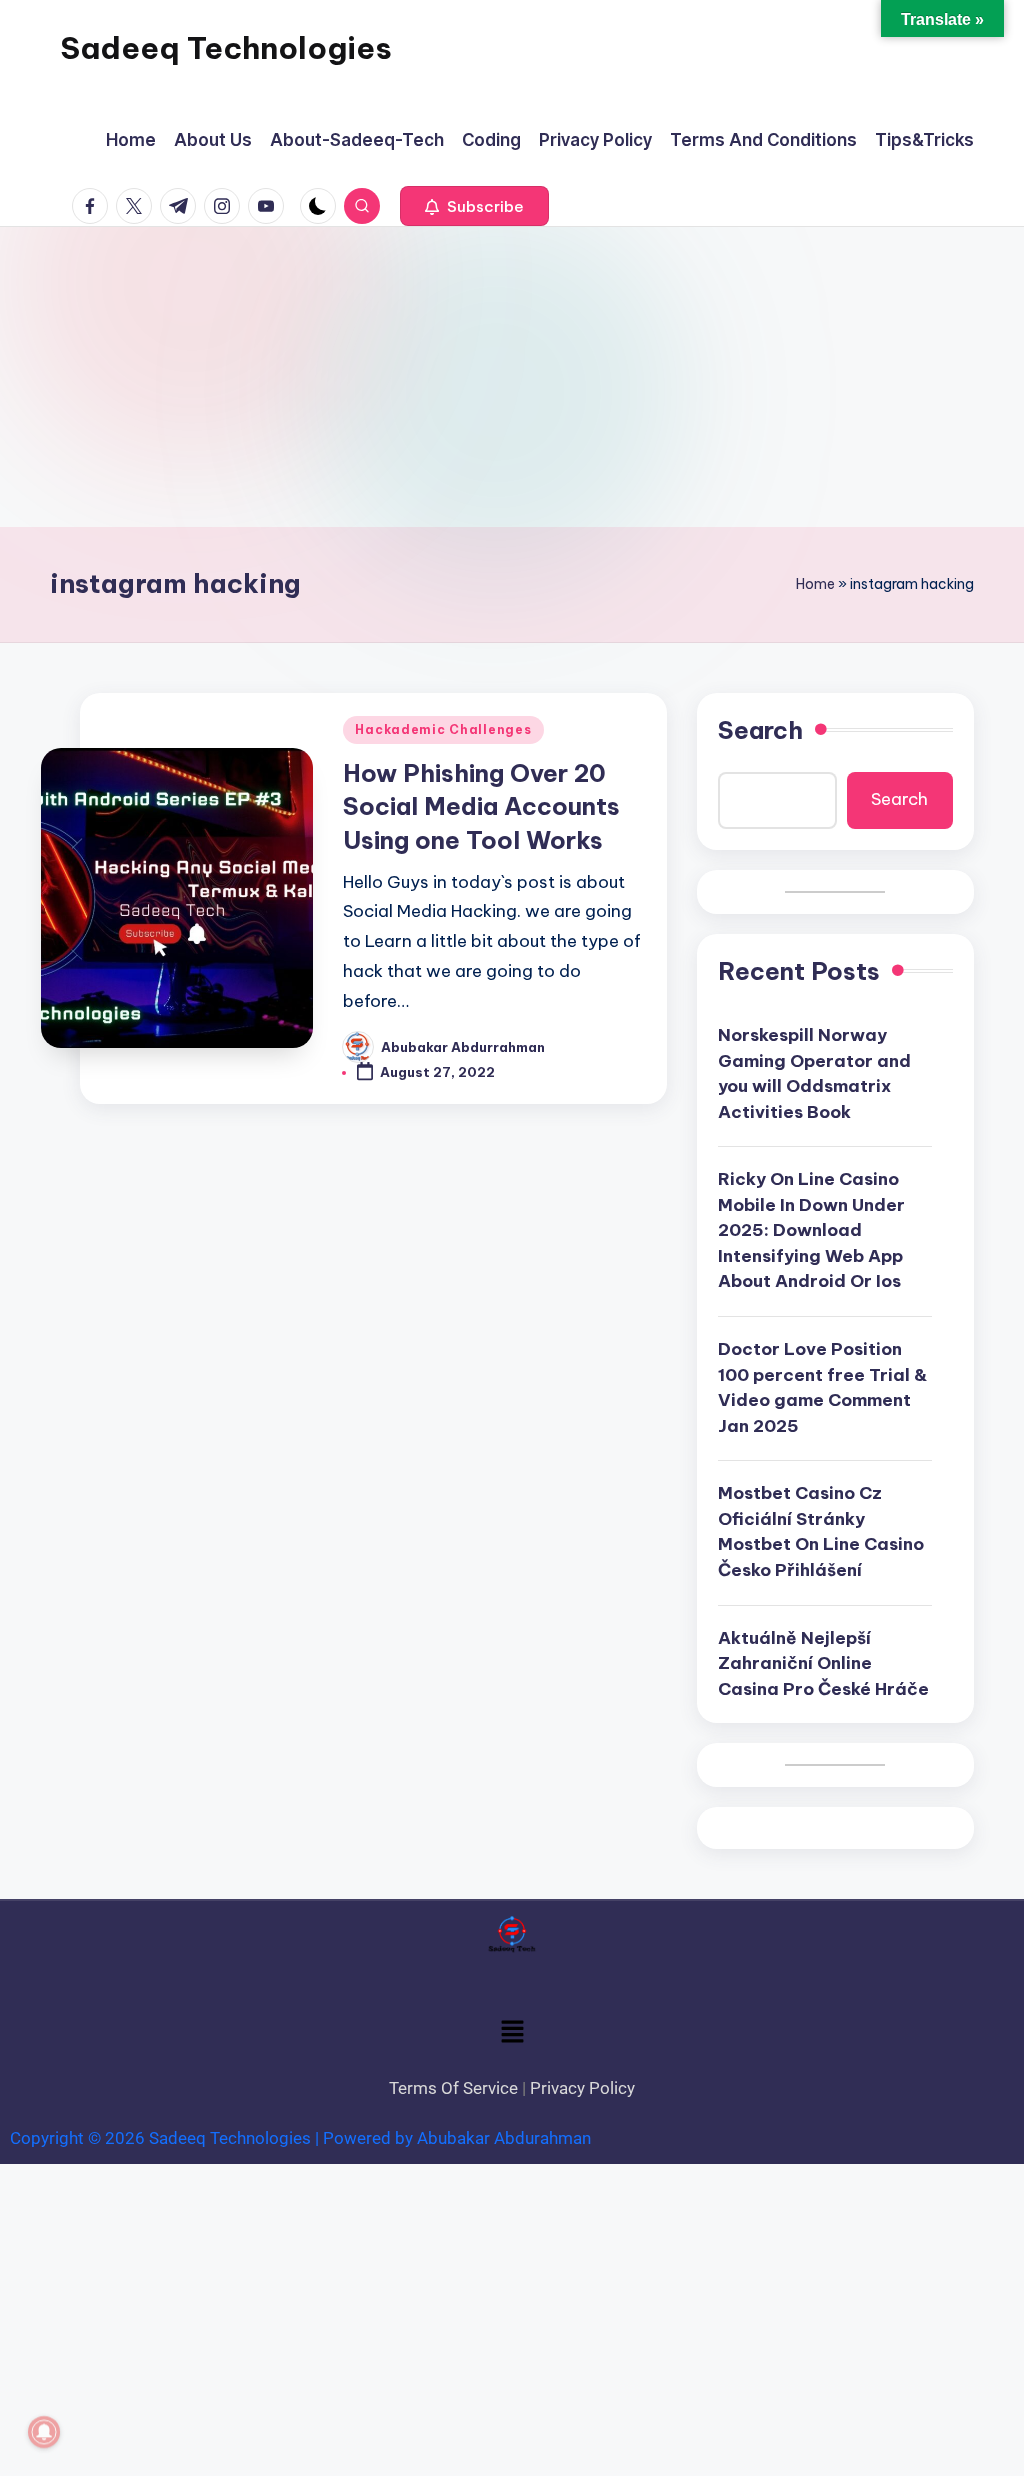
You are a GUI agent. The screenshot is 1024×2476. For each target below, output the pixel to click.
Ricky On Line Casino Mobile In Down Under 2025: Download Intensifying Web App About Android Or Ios (811, 1230)
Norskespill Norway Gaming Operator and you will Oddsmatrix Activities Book (814, 1073)
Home (815, 584)
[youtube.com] (270, 206)
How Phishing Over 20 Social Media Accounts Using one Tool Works (481, 806)
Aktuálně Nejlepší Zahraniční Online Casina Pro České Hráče (823, 1663)
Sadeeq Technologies (226, 48)
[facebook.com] (94, 206)
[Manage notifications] (44, 2432)
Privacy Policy (582, 2088)
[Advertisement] (512, 377)
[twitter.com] (138, 206)
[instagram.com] (226, 206)
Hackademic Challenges (443, 729)
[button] (474, 206)
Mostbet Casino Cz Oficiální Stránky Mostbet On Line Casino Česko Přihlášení (821, 1531)
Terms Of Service (453, 2088)
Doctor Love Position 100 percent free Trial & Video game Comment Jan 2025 (822, 1387)
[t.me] (182, 206)
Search (760, 730)
